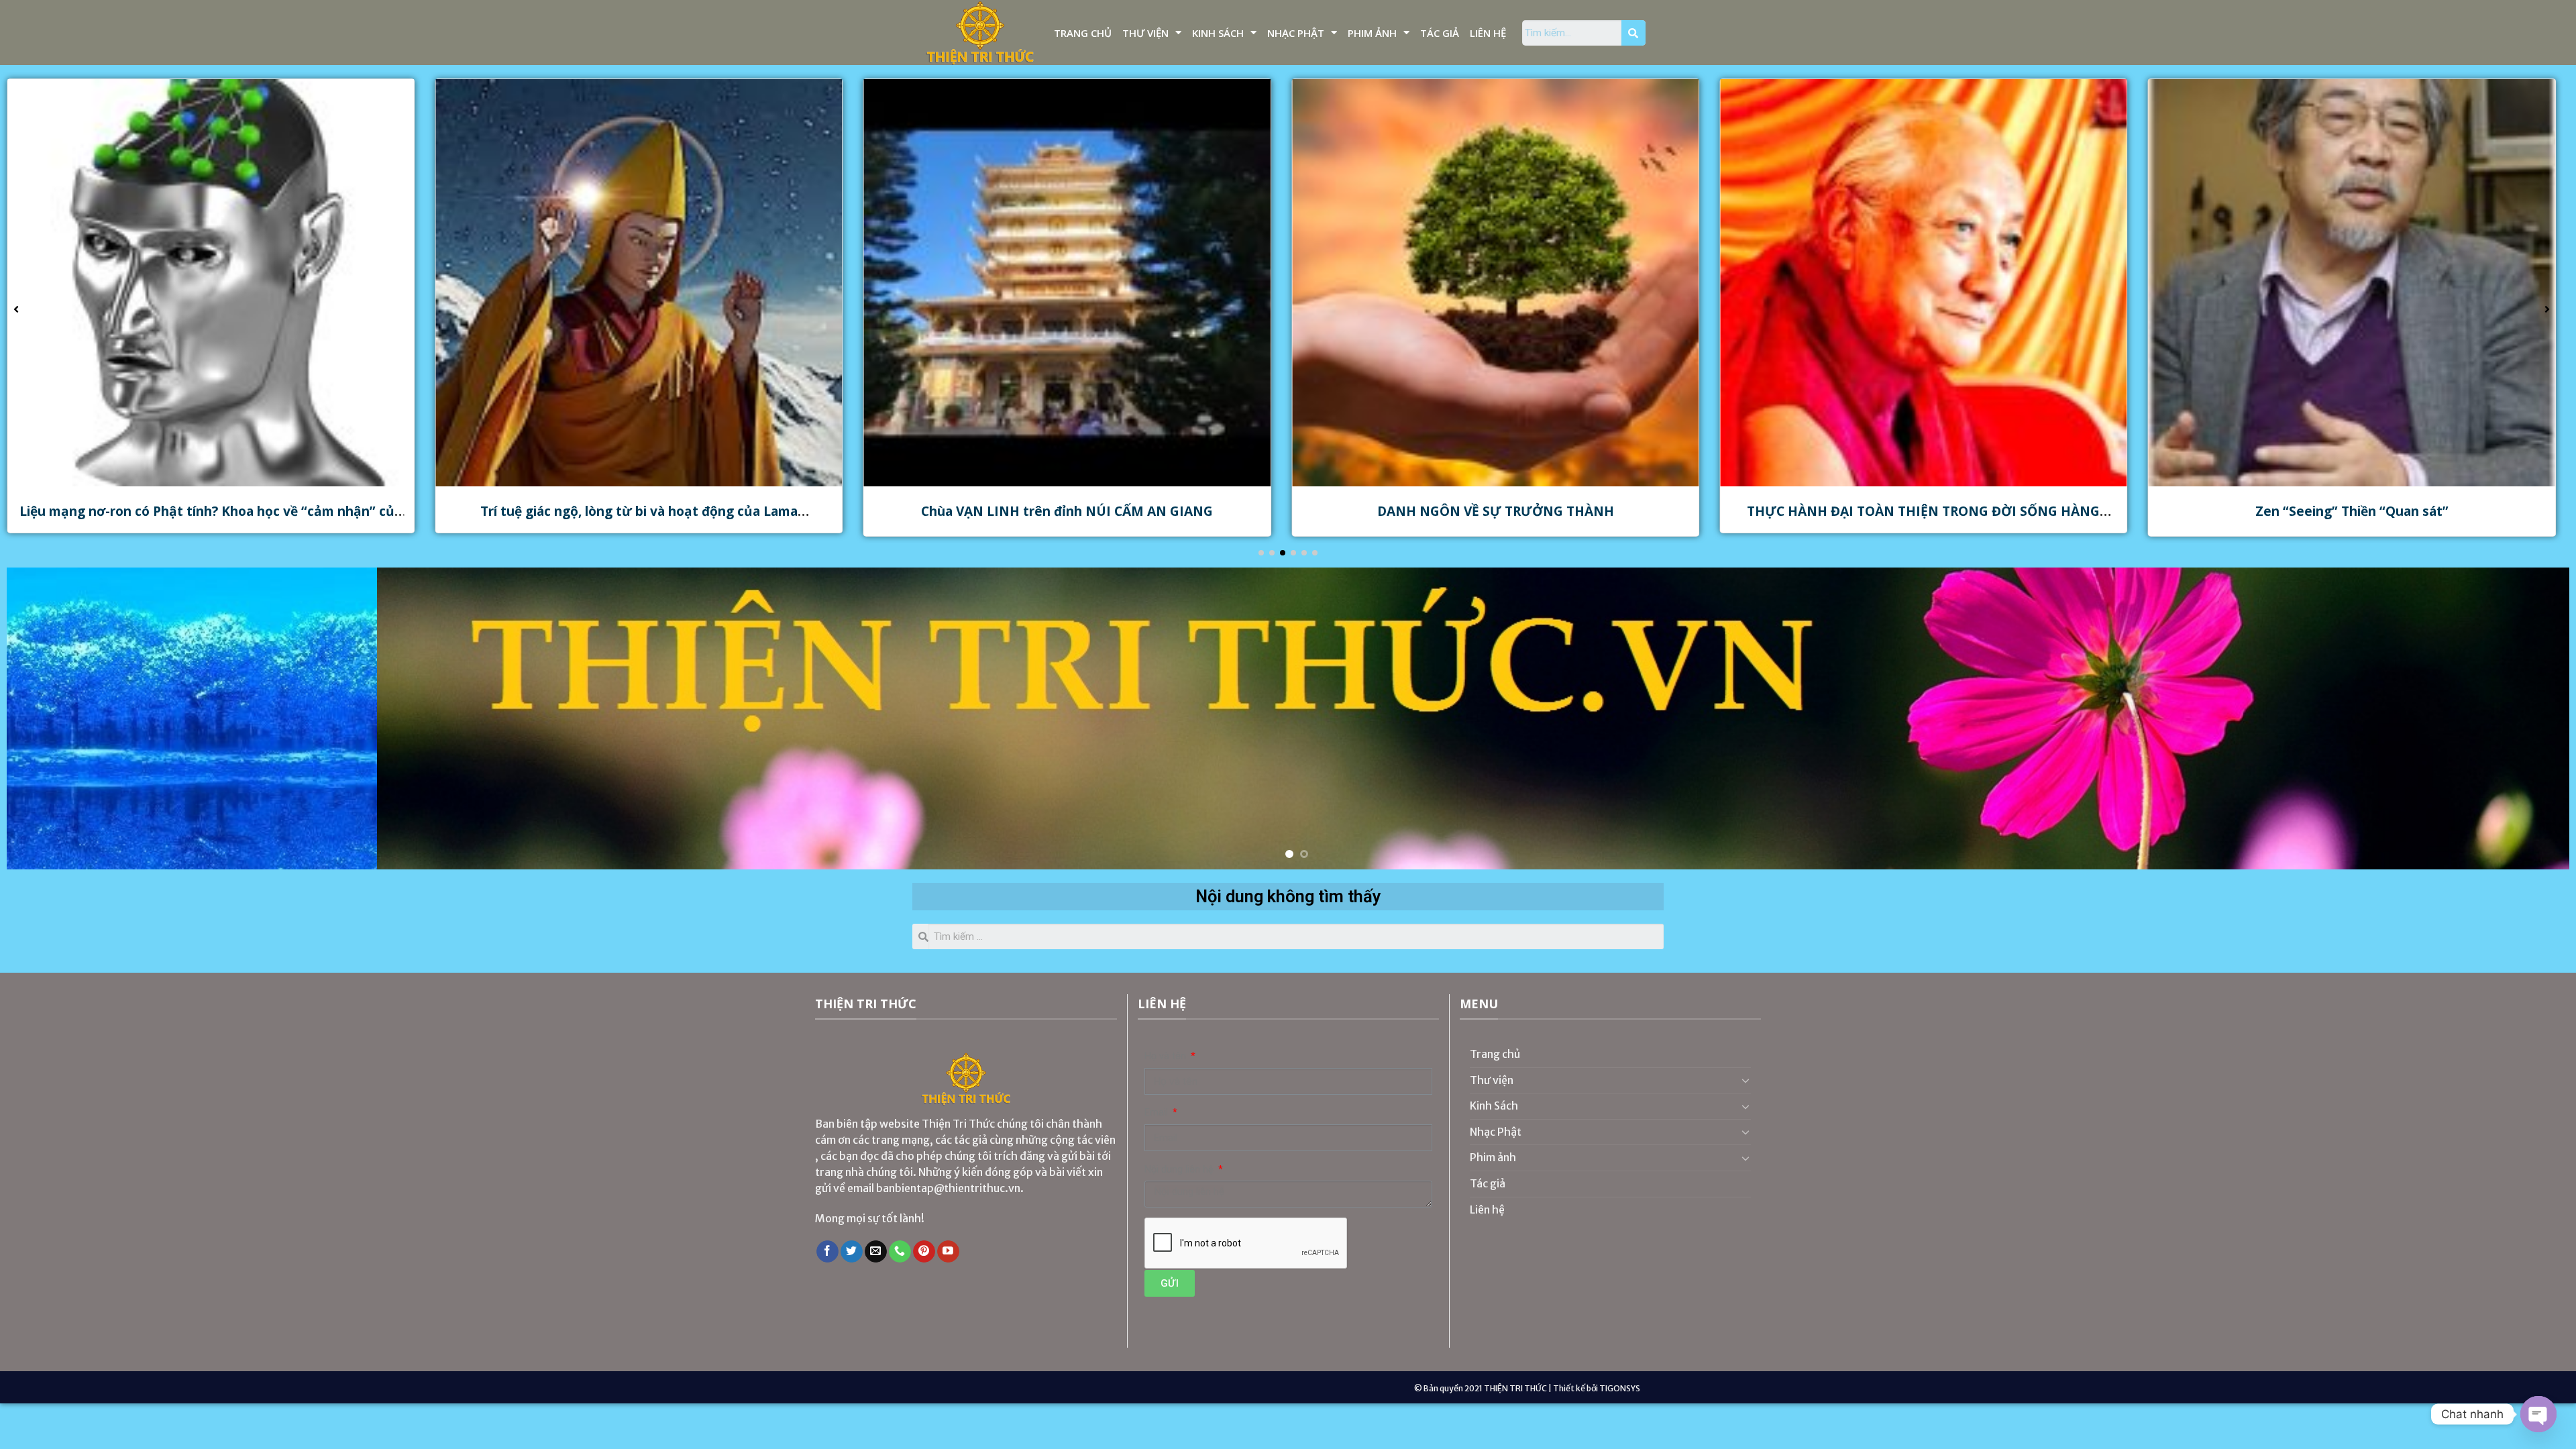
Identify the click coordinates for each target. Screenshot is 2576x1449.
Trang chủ (1083, 33)
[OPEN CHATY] (2538, 1414)
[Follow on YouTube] (948, 1252)
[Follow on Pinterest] (924, 1252)
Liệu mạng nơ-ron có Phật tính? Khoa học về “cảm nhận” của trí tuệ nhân (1923, 519)
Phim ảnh (1372, 33)
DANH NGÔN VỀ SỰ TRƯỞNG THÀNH (639, 511)
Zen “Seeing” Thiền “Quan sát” (1495, 511)
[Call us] (900, 1252)
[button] (1261, 553)
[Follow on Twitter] (852, 1252)
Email (1158, 1113)
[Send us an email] (876, 1252)
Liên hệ (1488, 33)
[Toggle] (1746, 1080)
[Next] (2501, 718)
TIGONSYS (1620, 1388)
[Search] (1633, 33)
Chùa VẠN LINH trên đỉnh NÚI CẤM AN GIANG (211, 511)
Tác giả (1440, 33)
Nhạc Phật (1296, 33)
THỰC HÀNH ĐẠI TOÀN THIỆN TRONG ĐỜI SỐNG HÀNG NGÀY (1067, 519)
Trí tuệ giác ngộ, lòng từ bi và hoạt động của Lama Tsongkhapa (2352, 519)
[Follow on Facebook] (827, 1252)
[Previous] (75, 718)
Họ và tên (1167, 1056)
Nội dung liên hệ (1180, 1170)
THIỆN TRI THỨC (1515, 1388)
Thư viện (1145, 33)
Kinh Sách (1218, 33)
